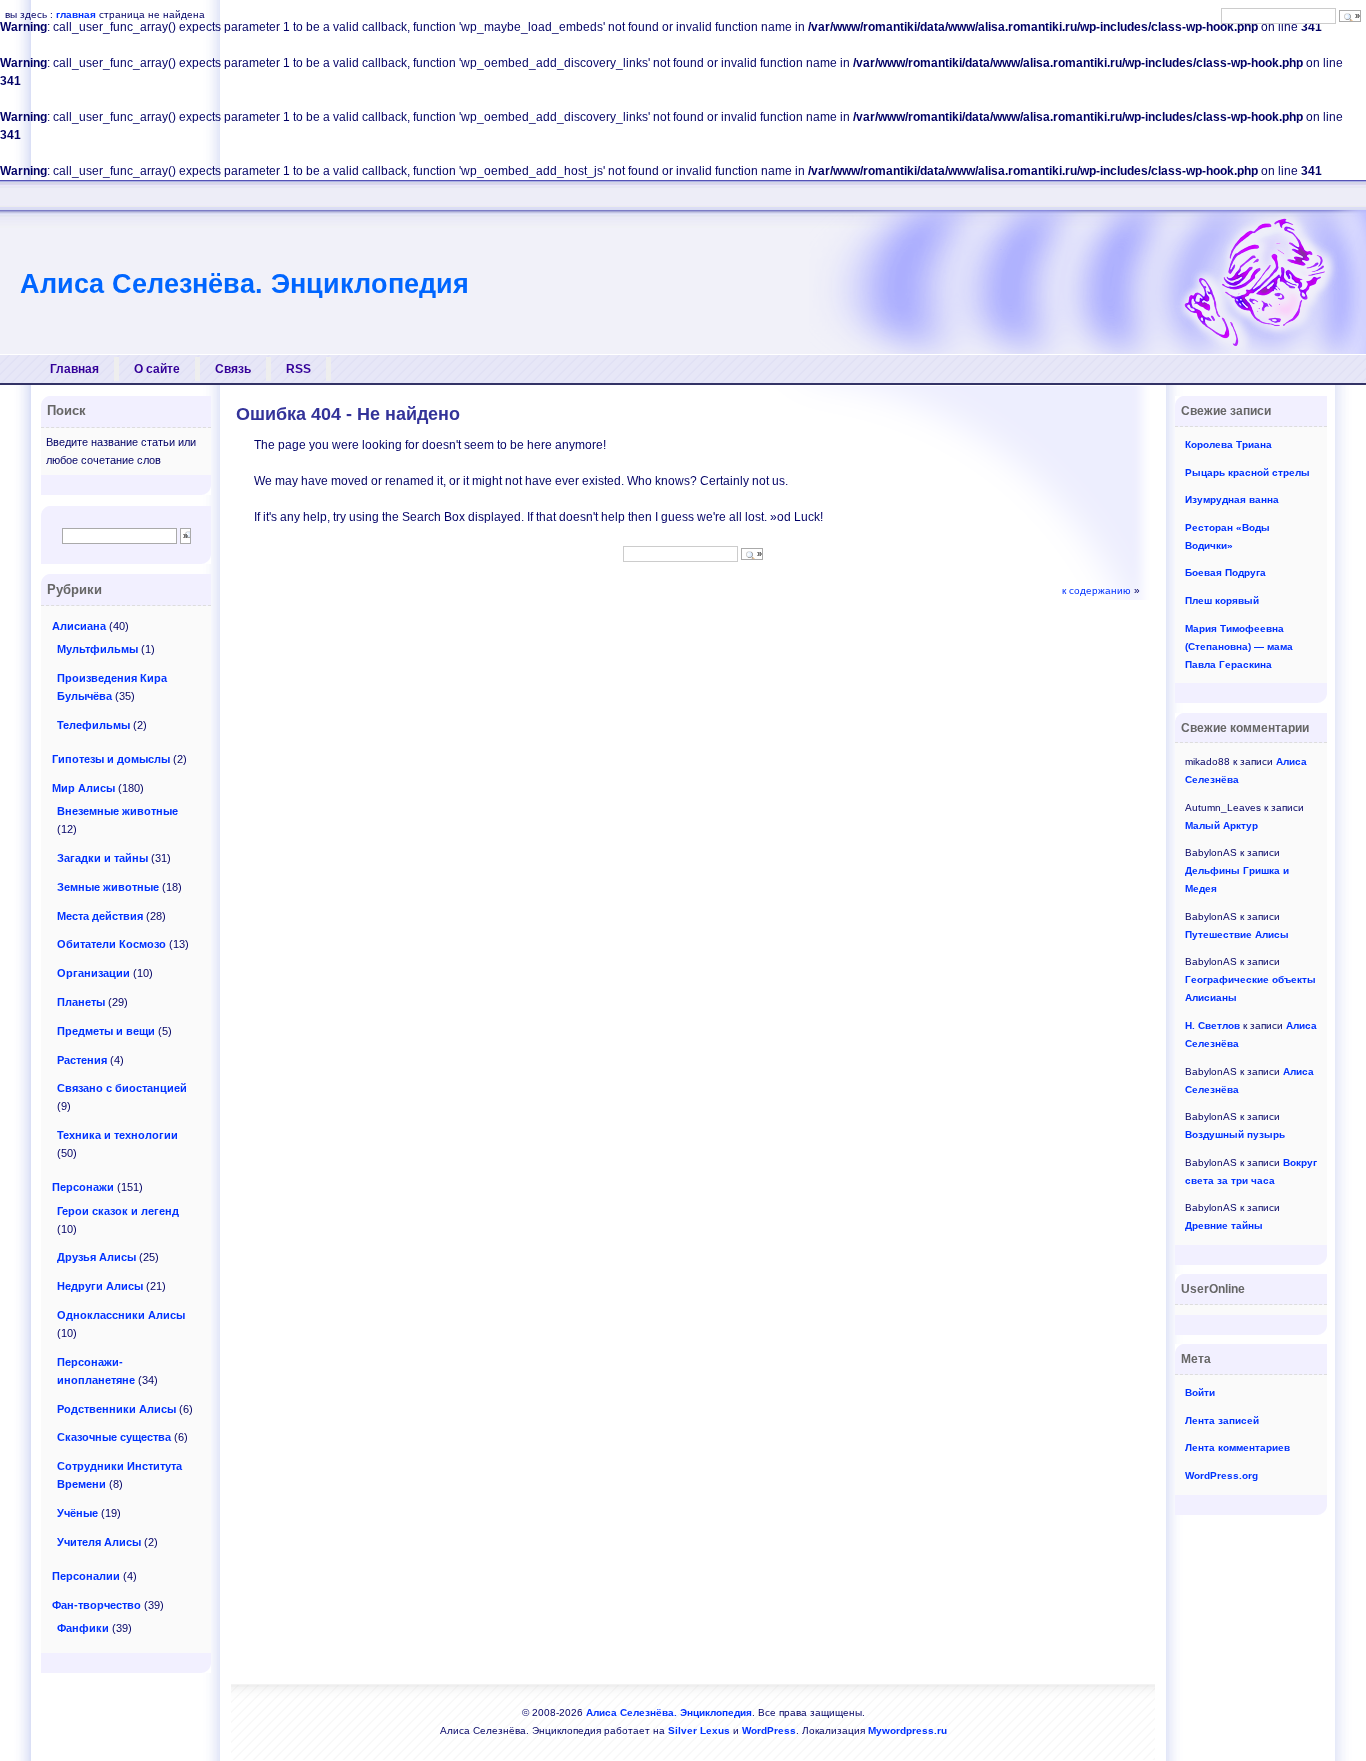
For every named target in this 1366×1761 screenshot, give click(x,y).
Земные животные (108, 887)
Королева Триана (1228, 444)
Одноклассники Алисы (121, 1315)
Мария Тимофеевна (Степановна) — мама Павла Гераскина (1239, 646)
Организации (93, 973)
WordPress (769, 1730)
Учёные (77, 1513)
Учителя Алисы (99, 1542)
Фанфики (83, 1628)
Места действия (100, 916)
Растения (82, 1060)
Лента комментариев (1237, 1447)
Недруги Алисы (100, 1286)
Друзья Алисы (96, 1257)
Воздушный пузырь (1235, 1134)
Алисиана (79, 626)
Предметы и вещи (106, 1031)
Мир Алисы (83, 788)
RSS (298, 369)
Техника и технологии (117, 1135)
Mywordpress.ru (907, 1730)
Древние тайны (1224, 1225)
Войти (1200, 1392)
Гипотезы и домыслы (111, 759)
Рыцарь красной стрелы (1247, 472)
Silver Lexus (699, 1730)
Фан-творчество (96, 1605)
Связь (233, 369)
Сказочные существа (114, 1437)
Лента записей (1222, 1420)
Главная (74, 369)
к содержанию (1096, 590)
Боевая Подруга (1225, 572)
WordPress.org (1221, 1475)
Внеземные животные (117, 811)
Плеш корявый (1222, 600)
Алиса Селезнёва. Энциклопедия (244, 284)
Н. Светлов (1212, 1025)
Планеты (81, 1002)
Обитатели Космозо (111, 944)
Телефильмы (93, 725)
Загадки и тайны (102, 858)
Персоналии (86, 1576)
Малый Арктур (1221, 825)
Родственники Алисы (116, 1409)
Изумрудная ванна (1232, 499)
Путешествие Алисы (1237, 934)
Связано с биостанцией (122, 1088)
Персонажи (83, 1187)
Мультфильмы (97, 649)
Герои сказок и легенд (118, 1211)
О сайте (157, 369)
